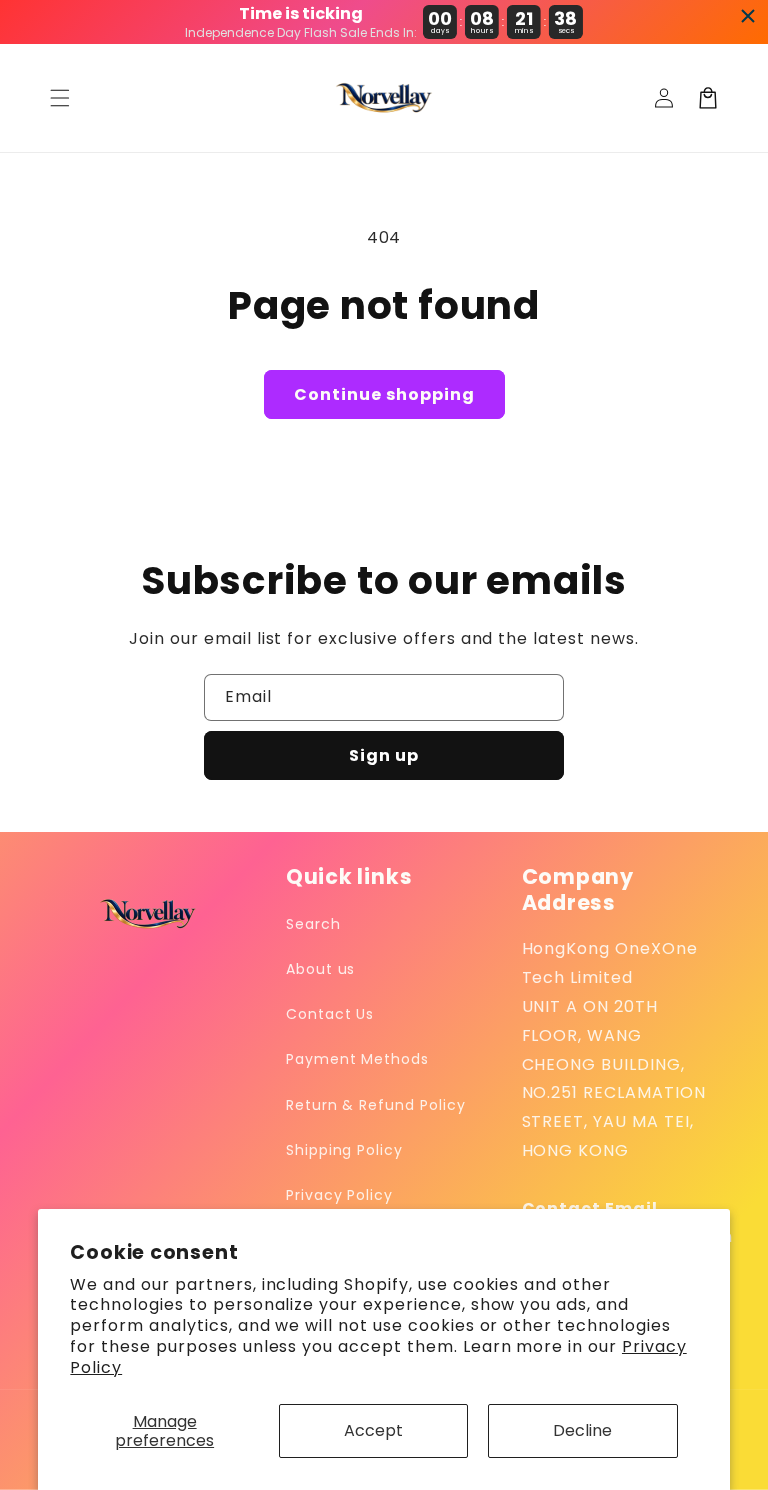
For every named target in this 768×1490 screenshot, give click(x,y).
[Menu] (60, 98)
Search (313, 924)
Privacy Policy (339, 1195)
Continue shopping (384, 394)
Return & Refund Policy (376, 1105)
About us (321, 969)
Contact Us (330, 1014)
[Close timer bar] (748, 16)
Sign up (384, 755)
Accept (373, 1430)
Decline (582, 1430)
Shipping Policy (344, 1150)
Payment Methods (357, 1059)
